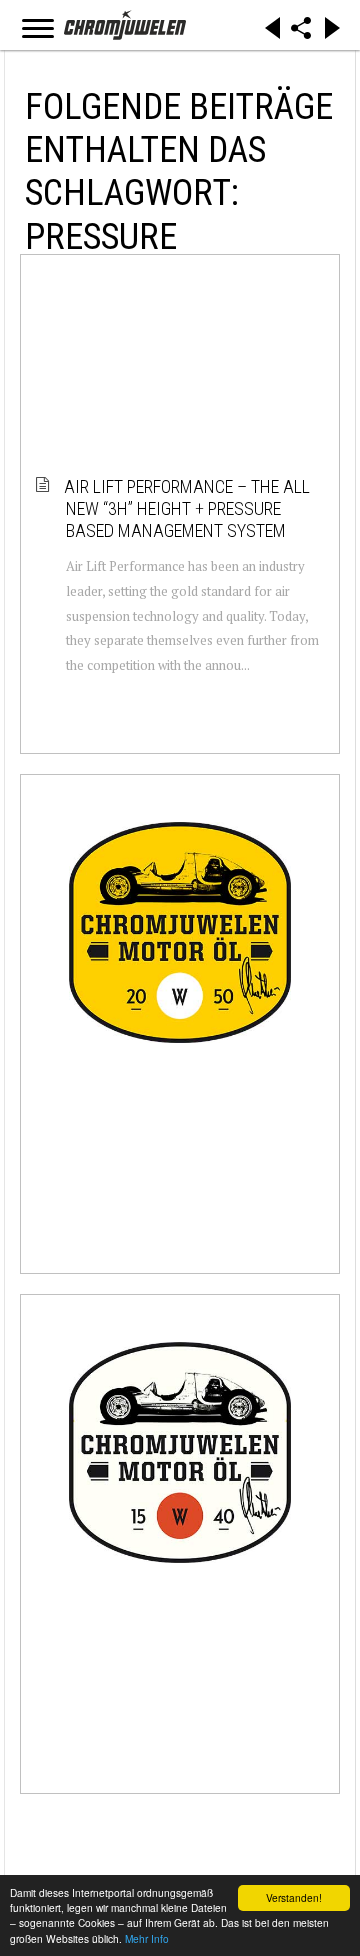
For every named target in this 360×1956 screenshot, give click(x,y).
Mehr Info (147, 1938)
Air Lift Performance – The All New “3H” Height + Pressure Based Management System (188, 508)
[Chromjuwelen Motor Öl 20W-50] (180, 933)
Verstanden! (294, 1897)
